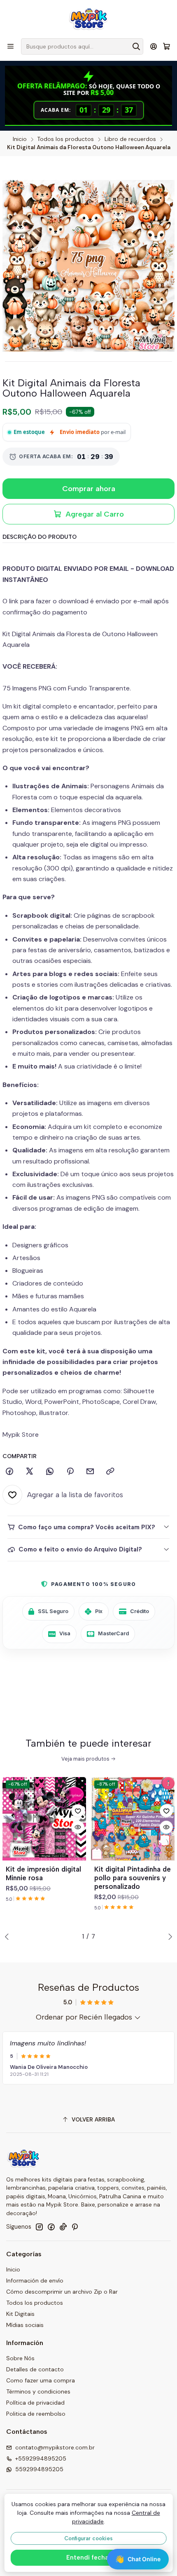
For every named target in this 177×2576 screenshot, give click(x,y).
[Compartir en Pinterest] (70, 1472)
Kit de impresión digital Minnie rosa (43, 1873)
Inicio (20, 139)
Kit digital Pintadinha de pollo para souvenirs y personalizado (133, 1878)
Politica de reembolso (36, 2414)
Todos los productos (66, 139)
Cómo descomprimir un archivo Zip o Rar (62, 2292)
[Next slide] (168, 1937)
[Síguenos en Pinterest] (75, 2227)
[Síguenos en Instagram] (39, 2227)
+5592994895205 (41, 2458)
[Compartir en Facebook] (9, 1472)
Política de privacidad (35, 2403)
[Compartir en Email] (90, 1472)
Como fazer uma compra (41, 2380)
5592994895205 (39, 2469)
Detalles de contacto (35, 2369)
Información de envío (35, 2281)
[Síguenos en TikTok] (63, 2227)
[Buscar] (136, 46)
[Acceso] (154, 46)
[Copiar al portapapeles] (110, 1472)
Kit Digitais (20, 2314)
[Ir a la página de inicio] (88, 18)
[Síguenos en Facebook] (51, 2227)
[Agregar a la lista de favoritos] (78, 1811)
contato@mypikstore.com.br (55, 2447)
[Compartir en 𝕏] (30, 1472)
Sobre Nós (20, 2358)
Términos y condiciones (38, 2391)
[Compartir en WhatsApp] (50, 1472)
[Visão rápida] (78, 1827)
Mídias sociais (25, 2325)
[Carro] (167, 47)
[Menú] (10, 46)
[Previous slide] (9, 1937)
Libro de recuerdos (130, 139)
